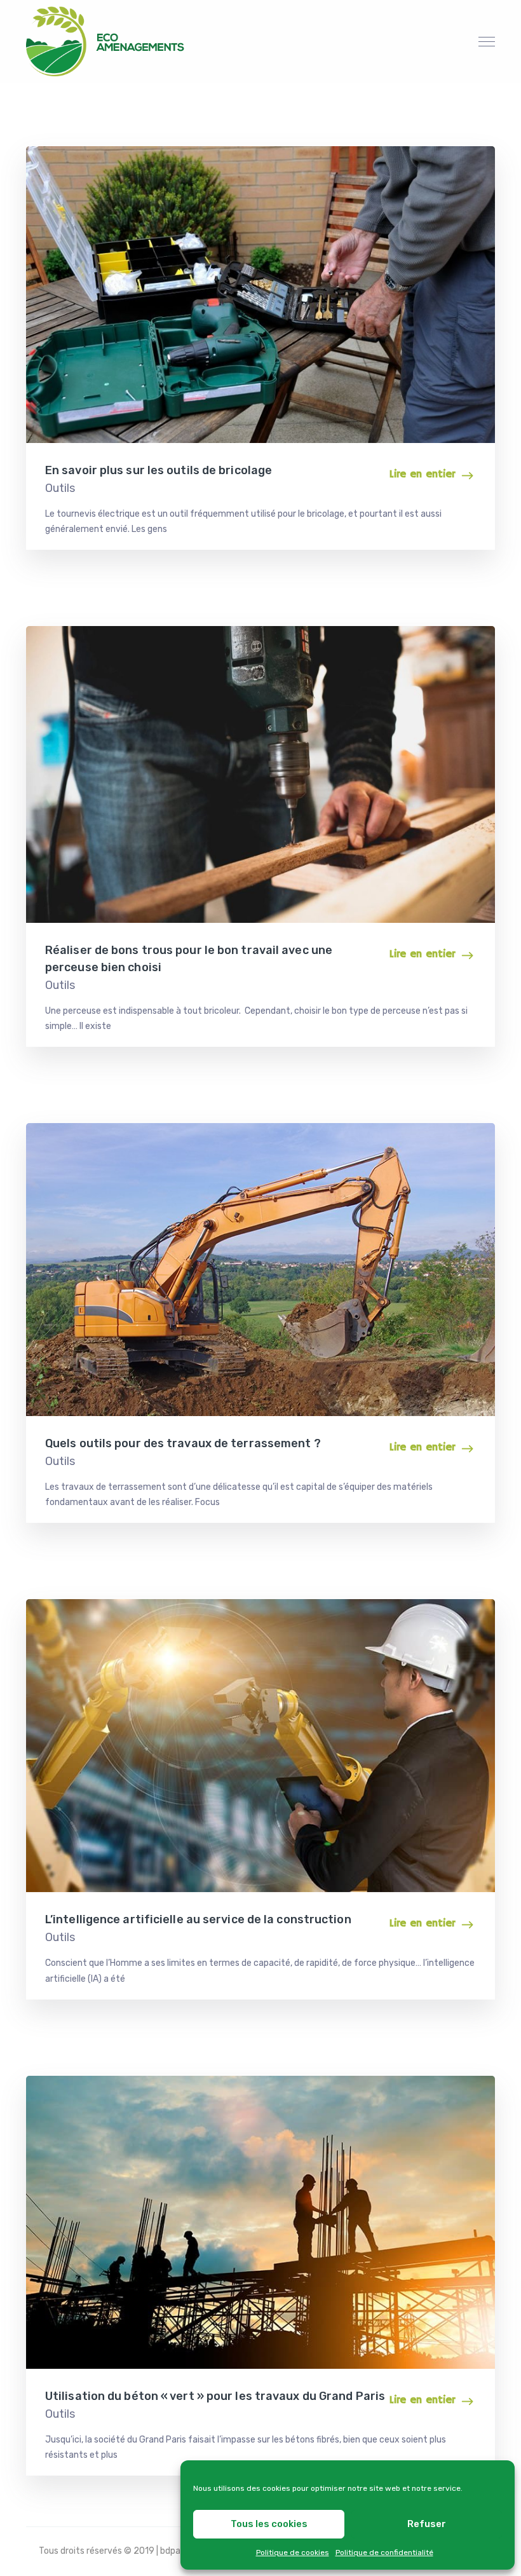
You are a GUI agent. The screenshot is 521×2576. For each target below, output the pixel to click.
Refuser (427, 2524)
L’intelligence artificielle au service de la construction (198, 1919)
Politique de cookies (293, 2552)
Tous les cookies (269, 2524)
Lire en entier (422, 474)
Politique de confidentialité (384, 2552)
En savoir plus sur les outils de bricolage (159, 470)
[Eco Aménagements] (105, 41)
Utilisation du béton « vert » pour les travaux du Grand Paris (215, 2396)
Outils (60, 488)
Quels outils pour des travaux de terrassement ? (183, 1443)
